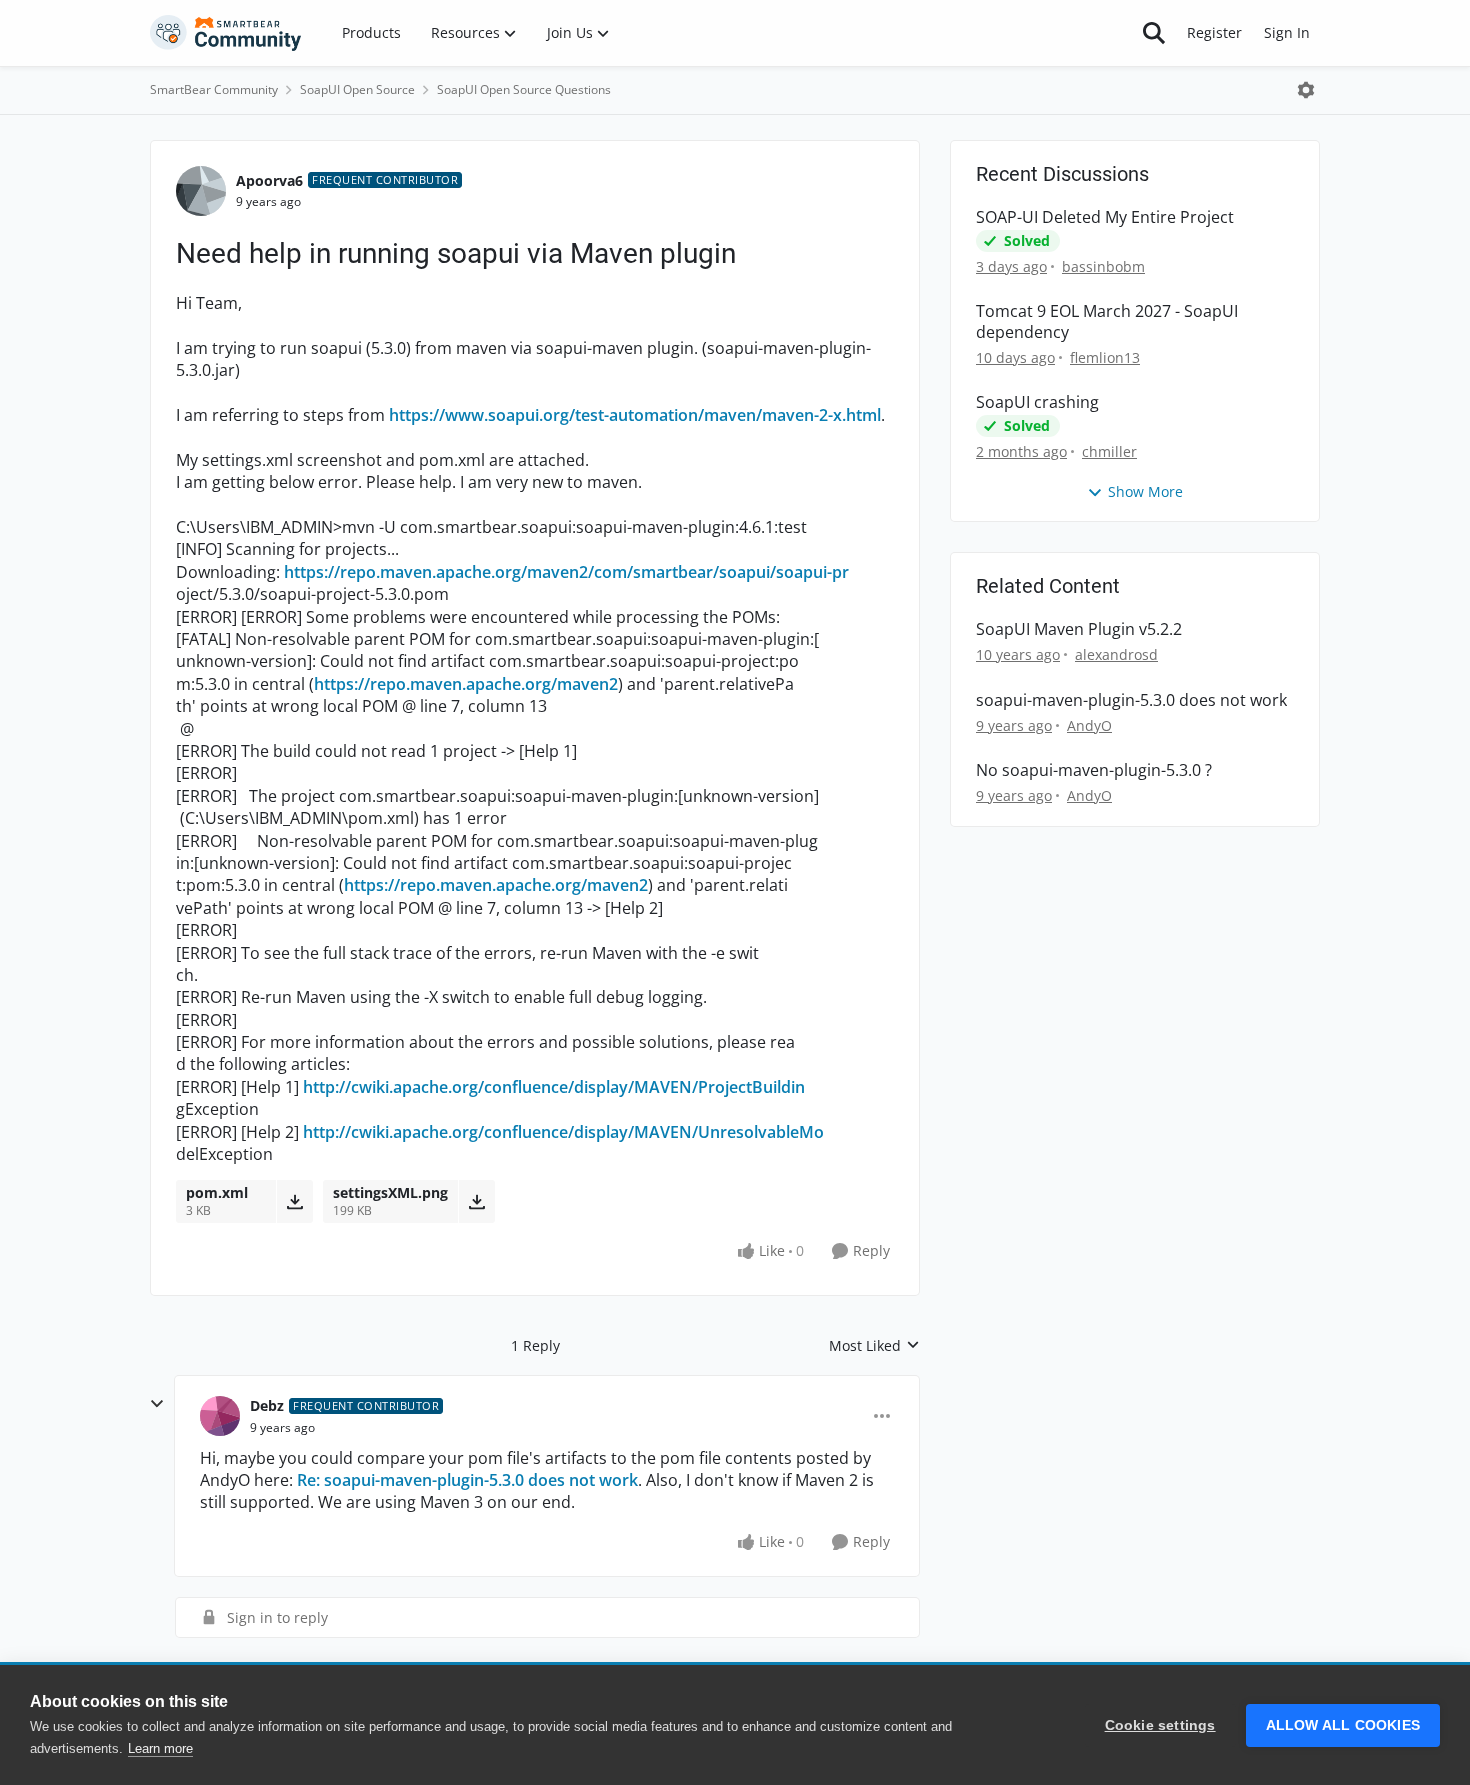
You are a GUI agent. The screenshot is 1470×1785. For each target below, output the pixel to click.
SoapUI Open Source (357, 89)
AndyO (1089, 725)
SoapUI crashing (1037, 402)
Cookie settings (1160, 1725)
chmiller (1109, 451)
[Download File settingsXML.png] (476, 1201)
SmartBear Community (214, 89)
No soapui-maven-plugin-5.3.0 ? (1094, 770)
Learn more (160, 1748)
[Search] (1154, 33)
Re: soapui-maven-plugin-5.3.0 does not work (467, 1480)
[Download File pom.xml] (294, 1201)
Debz (267, 1405)
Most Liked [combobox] (874, 1346)
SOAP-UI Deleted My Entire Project (1105, 217)
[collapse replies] (157, 1404)
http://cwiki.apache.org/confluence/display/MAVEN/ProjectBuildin (554, 1087)
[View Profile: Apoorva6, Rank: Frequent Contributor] (201, 191)
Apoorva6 (269, 180)
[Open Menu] (1306, 90)
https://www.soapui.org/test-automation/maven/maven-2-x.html (635, 415)
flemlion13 (1105, 357)
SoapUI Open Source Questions (524, 89)
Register (1214, 32)
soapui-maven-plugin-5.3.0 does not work (1131, 700)
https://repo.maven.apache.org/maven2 (466, 684)
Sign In (1287, 32)
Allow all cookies (1343, 1725)
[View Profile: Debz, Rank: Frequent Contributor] (220, 1416)
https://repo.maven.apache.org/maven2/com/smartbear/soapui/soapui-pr (566, 572)
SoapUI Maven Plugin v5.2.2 (1079, 629)
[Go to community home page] (226, 33)
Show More (1145, 491)
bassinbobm (1103, 266)
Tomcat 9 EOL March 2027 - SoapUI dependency (1107, 322)
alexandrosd (1116, 654)
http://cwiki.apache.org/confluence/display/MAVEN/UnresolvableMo (563, 1132)
